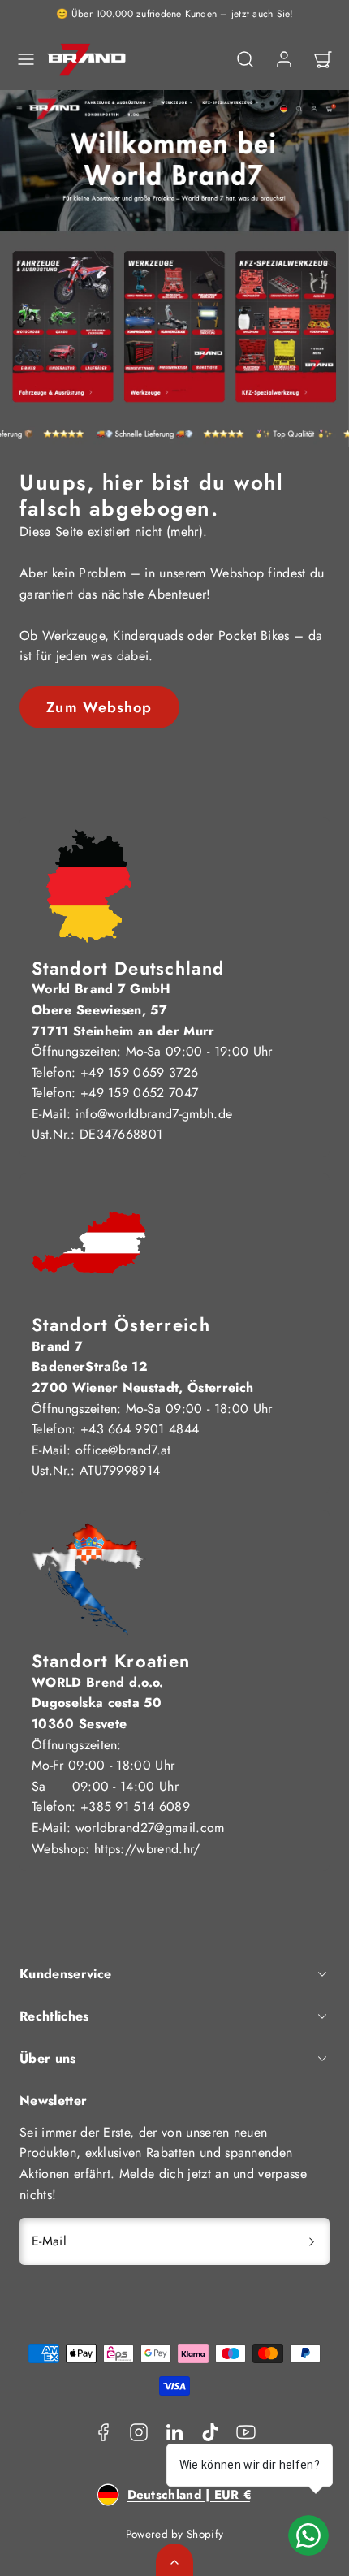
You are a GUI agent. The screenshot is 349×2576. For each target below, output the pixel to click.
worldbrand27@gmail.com (150, 1828)
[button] (26, 59)
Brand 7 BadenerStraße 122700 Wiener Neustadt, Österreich (142, 1367)
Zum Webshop (99, 707)
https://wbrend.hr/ (147, 1849)
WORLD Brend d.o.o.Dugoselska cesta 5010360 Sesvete (98, 1703)
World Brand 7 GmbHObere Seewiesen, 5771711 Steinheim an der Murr (123, 1009)
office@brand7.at (123, 1450)
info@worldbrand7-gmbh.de (154, 1114)
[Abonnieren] (312, 2241)
